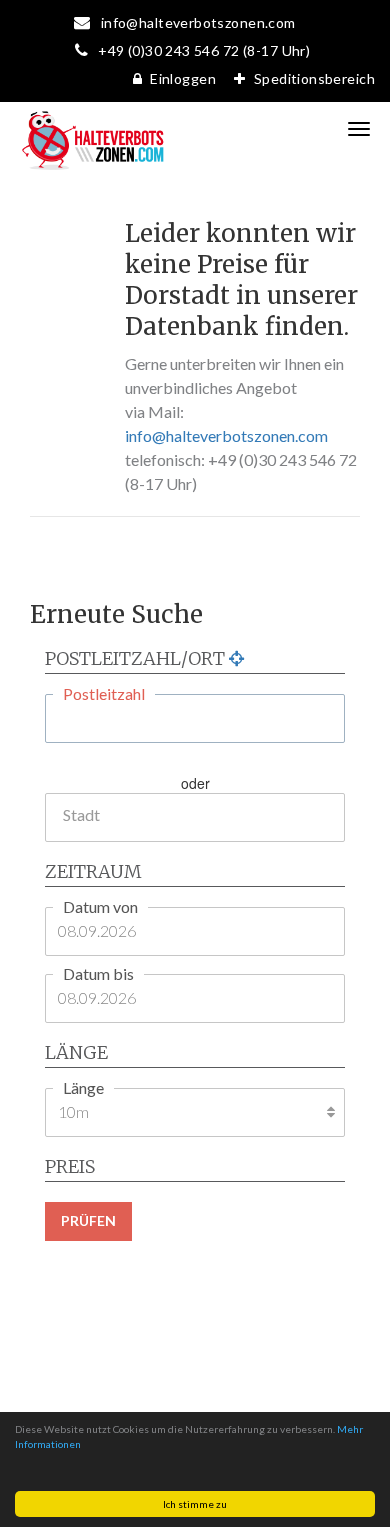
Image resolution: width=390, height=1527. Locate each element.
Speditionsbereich (314, 78)
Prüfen (88, 1220)
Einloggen (183, 78)
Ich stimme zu (195, 1504)
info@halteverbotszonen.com (226, 435)
